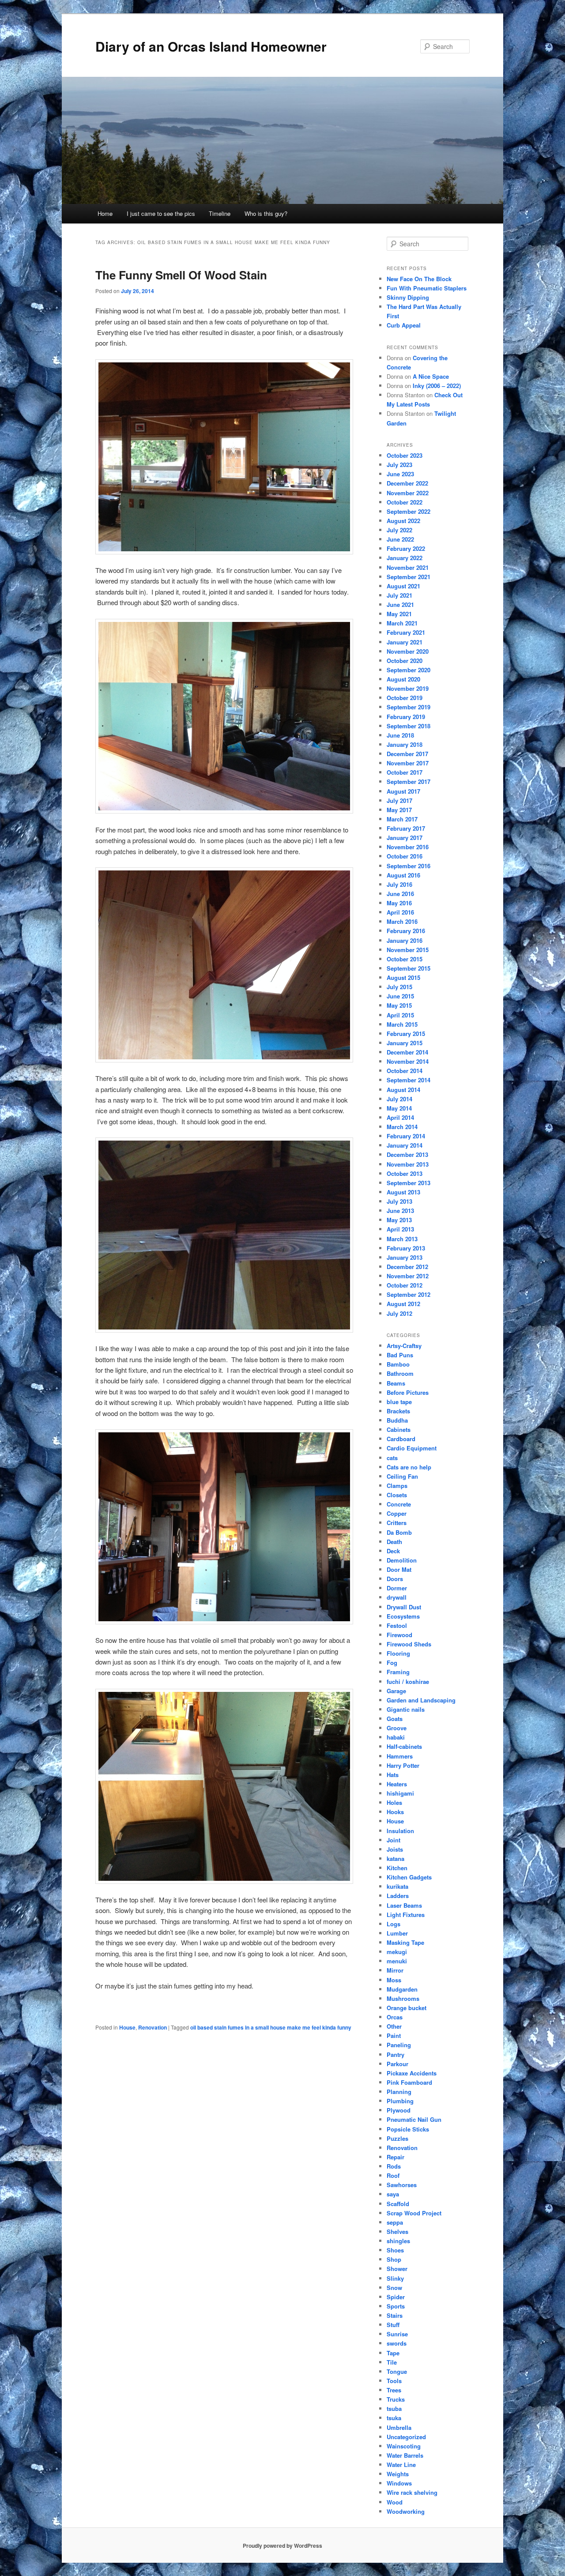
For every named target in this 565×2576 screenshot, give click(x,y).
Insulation (400, 1831)
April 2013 (400, 1229)
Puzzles (397, 2138)
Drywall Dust (404, 1607)
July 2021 (399, 595)
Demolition (402, 1560)
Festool (397, 1625)
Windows (399, 2483)
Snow (394, 2288)
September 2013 (409, 1183)
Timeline (220, 213)
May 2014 (399, 1108)
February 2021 (406, 632)
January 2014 (405, 1145)
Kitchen (397, 1868)
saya (393, 2194)
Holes (394, 1802)
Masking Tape (405, 1942)
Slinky (395, 2278)
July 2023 (399, 465)
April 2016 (400, 912)
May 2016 (399, 903)
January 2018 (405, 744)
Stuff (393, 2325)
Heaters (397, 1784)
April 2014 (400, 1117)
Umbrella (399, 2427)
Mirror (395, 1970)
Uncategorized (406, 2437)
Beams (396, 1383)
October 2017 (405, 772)
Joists (395, 1849)
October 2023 (405, 455)
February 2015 (406, 1034)
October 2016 (405, 856)
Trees (394, 2390)
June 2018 (400, 735)
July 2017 (399, 800)
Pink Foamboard (409, 2082)
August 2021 (403, 586)
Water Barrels (405, 2455)
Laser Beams (404, 1905)
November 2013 (408, 1164)
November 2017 (408, 763)
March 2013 (402, 1239)
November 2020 (408, 651)
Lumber (397, 1933)
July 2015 (399, 987)
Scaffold (398, 2204)
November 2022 (408, 493)
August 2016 (403, 875)
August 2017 (403, 791)
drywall (397, 1597)
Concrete (399, 1504)
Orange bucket (407, 2008)
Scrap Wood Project (414, 2213)
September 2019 (409, 707)
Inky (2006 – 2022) (437, 386)
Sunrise (397, 2334)
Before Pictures (408, 1392)
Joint (394, 1840)
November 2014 (408, 1061)
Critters (397, 1523)
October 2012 (405, 1285)
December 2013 (407, 1154)
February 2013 (406, 1248)
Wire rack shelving (412, 2492)
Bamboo (398, 1364)
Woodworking (406, 2511)
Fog (392, 1663)
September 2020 (409, 670)
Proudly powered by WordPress (282, 2546)
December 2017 (407, 754)
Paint (394, 2036)
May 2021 (399, 614)
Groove (397, 1728)
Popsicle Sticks (408, 2129)
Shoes (395, 2250)
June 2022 (400, 539)
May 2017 (399, 810)
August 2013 (403, 1192)
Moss (394, 1980)
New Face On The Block (419, 279)
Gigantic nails (406, 1709)
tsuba (394, 2408)
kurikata (397, 1886)
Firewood (399, 1635)
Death (394, 1542)
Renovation (153, 2027)
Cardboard (401, 1439)
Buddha (397, 1420)
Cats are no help (409, 1467)
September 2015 (409, 968)
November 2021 (408, 567)
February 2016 (406, 931)
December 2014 (407, 1052)
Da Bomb (399, 1532)
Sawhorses (402, 2185)
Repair (395, 2157)
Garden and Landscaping (421, 1700)
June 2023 (400, 474)
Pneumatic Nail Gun (414, 2119)
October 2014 (405, 1071)
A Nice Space (431, 376)
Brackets (398, 1411)
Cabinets (399, 1429)
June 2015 (400, 996)
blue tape (399, 1402)
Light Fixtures (406, 1915)
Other (394, 2026)
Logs (394, 1924)
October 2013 (405, 1173)
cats (392, 1458)
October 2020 (405, 661)
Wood (395, 2502)
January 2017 (405, 838)
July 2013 (399, 1201)
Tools (394, 2381)
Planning (399, 2092)
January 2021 (405, 642)
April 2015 (400, 1015)
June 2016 (400, 894)
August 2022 (403, 521)
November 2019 (408, 688)
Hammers (400, 1756)
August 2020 (403, 679)
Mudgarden (402, 1989)
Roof (393, 2175)
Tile (392, 2362)
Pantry (395, 2054)
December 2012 (407, 1267)
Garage (396, 1691)
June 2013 (400, 1211)
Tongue (397, 2371)
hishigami (400, 1793)
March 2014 (402, 1127)
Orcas (395, 2017)
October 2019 (405, 698)
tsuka (394, 2418)
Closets (397, 1495)
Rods (394, 2166)
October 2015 (405, 959)
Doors (395, 1579)
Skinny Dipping (408, 297)
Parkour (397, 2064)
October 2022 (405, 502)
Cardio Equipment (412, 1448)
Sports (396, 2306)
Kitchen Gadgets (409, 1877)
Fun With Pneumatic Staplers (427, 288)
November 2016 (408, 847)
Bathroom (400, 1373)
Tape (393, 2353)
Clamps (397, 1486)
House (127, 2027)
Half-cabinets (404, 1746)
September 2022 (409, 511)
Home (105, 213)
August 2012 (403, 1304)
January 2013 (405, 1257)
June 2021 (400, 604)
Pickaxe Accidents (412, 2073)
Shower (397, 2269)
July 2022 (399, 530)
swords (397, 2343)
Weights (398, 2474)
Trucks (396, 2399)
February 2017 (406, 828)
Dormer (397, 1588)
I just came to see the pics (161, 213)
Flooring (398, 1653)
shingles (398, 2241)
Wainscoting (404, 2446)
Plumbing (400, 2101)
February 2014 (406, 1136)
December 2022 (407, 483)
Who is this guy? (266, 213)
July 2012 (399, 1313)
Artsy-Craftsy (404, 1346)
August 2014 (403, 1090)
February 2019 (406, 717)
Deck (393, 1551)
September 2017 (409, 781)
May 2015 (399, 1005)
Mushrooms (403, 1998)
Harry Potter (403, 1765)
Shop (394, 2259)
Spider (396, 2297)
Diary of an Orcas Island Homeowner (211, 46)
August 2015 (403, 977)
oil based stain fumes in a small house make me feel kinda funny (271, 2027)
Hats (393, 1775)
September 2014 (409, 1080)
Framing (398, 1672)
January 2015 (405, 1043)
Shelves (397, 2231)
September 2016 (409, 866)
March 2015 (402, 1024)
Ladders (398, 1896)
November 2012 (408, 1276)
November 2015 (408, 950)
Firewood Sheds (409, 1644)
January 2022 (405, 558)
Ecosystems (403, 1616)
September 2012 (409, 1294)
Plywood (399, 2110)
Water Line (401, 2465)
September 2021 (409, 577)
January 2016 (405, 940)
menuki (397, 1961)
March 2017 (402, 819)
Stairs (395, 2315)
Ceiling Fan (402, 1476)
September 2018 (409, 726)
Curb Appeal (404, 325)
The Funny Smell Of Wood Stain (181, 275)
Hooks (395, 1812)
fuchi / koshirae (408, 1682)
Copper (397, 1513)
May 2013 (399, 1220)
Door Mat (399, 1569)
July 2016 (399, 884)
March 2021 (402, 623)
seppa (395, 2222)
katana (395, 1859)
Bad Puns (400, 1355)
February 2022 (406, 548)
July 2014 (399, 1099)
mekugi (397, 1952)
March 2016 (402, 921)
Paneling (399, 2045)
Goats (395, 1719)
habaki (396, 1737)
